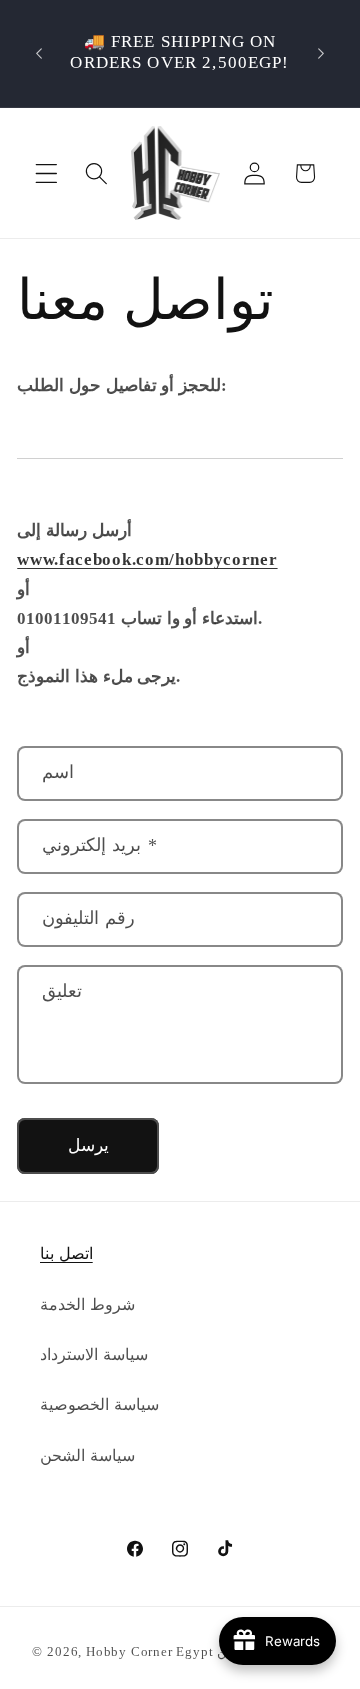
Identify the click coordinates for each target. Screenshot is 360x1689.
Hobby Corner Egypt (150, 1652)
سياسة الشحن (87, 1455)
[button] (46, 173)
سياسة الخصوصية (99, 1404)
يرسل (88, 1145)
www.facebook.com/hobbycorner (147, 559)
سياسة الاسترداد (94, 1354)
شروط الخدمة (87, 1304)
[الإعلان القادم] (321, 53)
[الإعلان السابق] (39, 53)
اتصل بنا (66, 1253)
